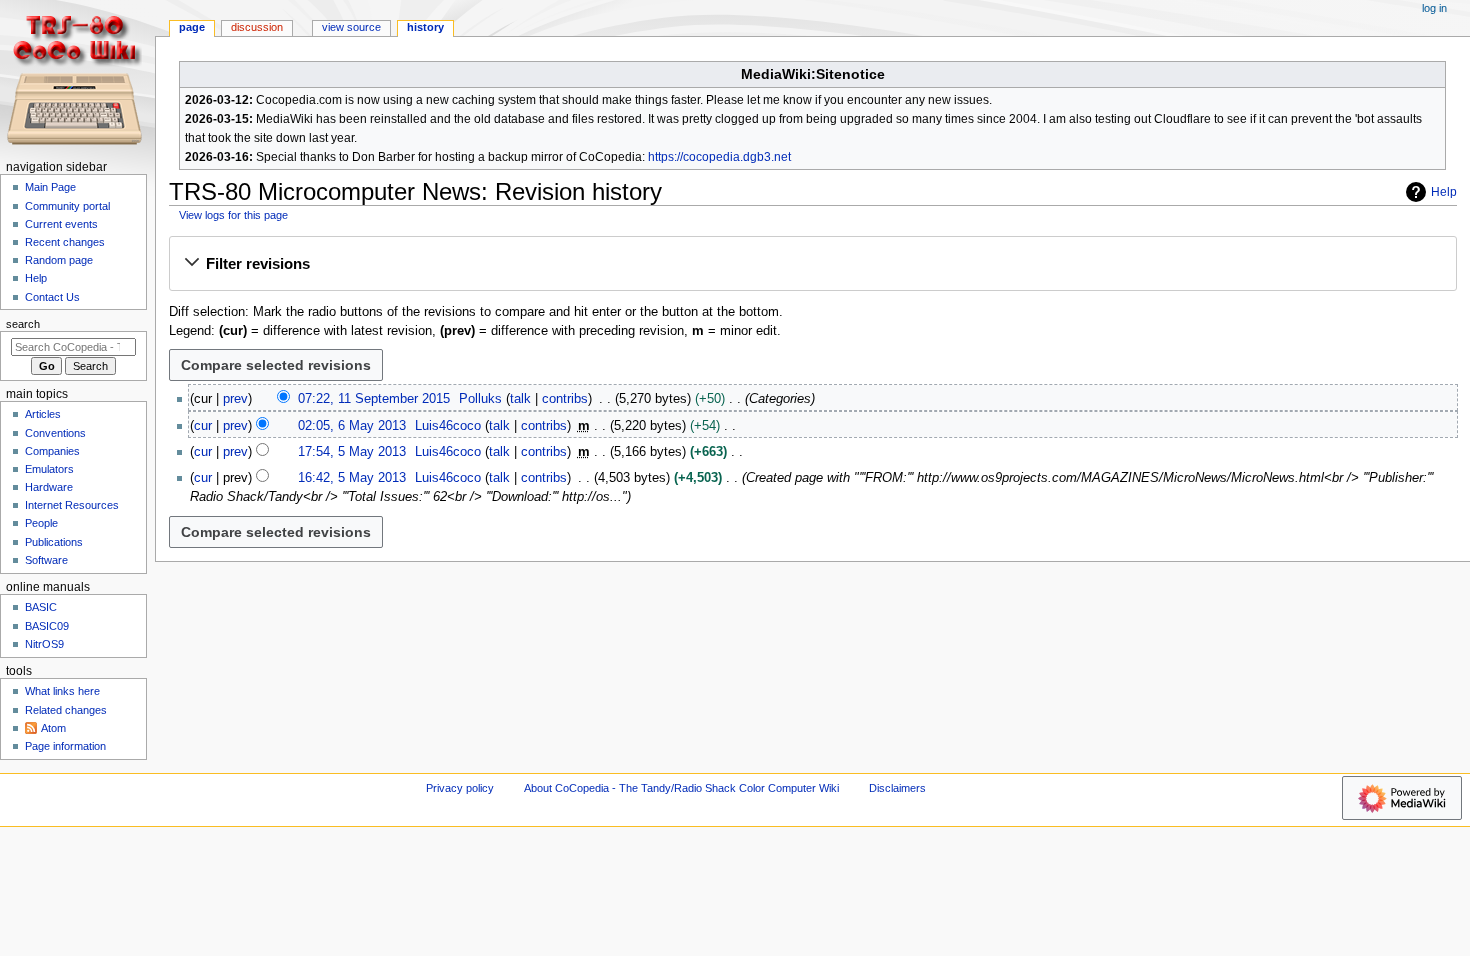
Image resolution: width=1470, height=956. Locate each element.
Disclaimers (897, 788)
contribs (565, 399)
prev (235, 399)
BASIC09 (47, 626)
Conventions (55, 433)
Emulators (49, 469)
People (41, 523)
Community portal (67, 206)
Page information (65, 746)
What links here (62, 691)
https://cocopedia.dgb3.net (719, 157)
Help (1444, 192)
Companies (52, 451)
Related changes (66, 710)
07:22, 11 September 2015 (374, 399)
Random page (59, 260)
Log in (1434, 8)
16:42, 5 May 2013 (352, 478)
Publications (54, 542)
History (425, 27)
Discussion (257, 27)
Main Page (50, 187)
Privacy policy (460, 788)
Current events (61, 224)
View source (351, 27)
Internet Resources (72, 505)
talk (520, 399)
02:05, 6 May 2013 (352, 426)
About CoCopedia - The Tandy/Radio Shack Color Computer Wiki (681, 788)
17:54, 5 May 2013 (352, 452)
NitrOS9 (44, 644)
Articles (43, 414)
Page (192, 27)
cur (203, 426)
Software (46, 560)
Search (23, 324)
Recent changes (65, 242)
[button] (812, 264)
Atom (53, 728)
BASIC (41, 607)
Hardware (49, 487)
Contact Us (52, 297)
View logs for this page (233, 215)
